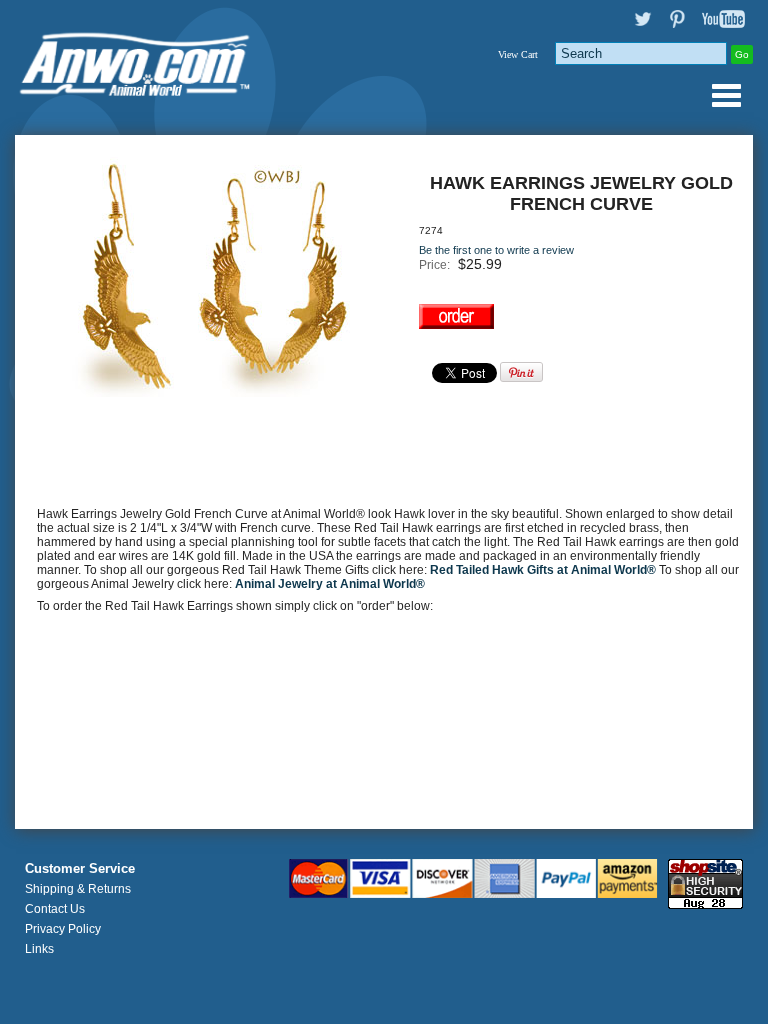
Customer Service (80, 869)
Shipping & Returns (78, 889)
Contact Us (55, 909)
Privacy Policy (63, 929)
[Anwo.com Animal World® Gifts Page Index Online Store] (136, 60)
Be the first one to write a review (496, 250)
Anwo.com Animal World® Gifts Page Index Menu (726, 95)
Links (39, 949)
